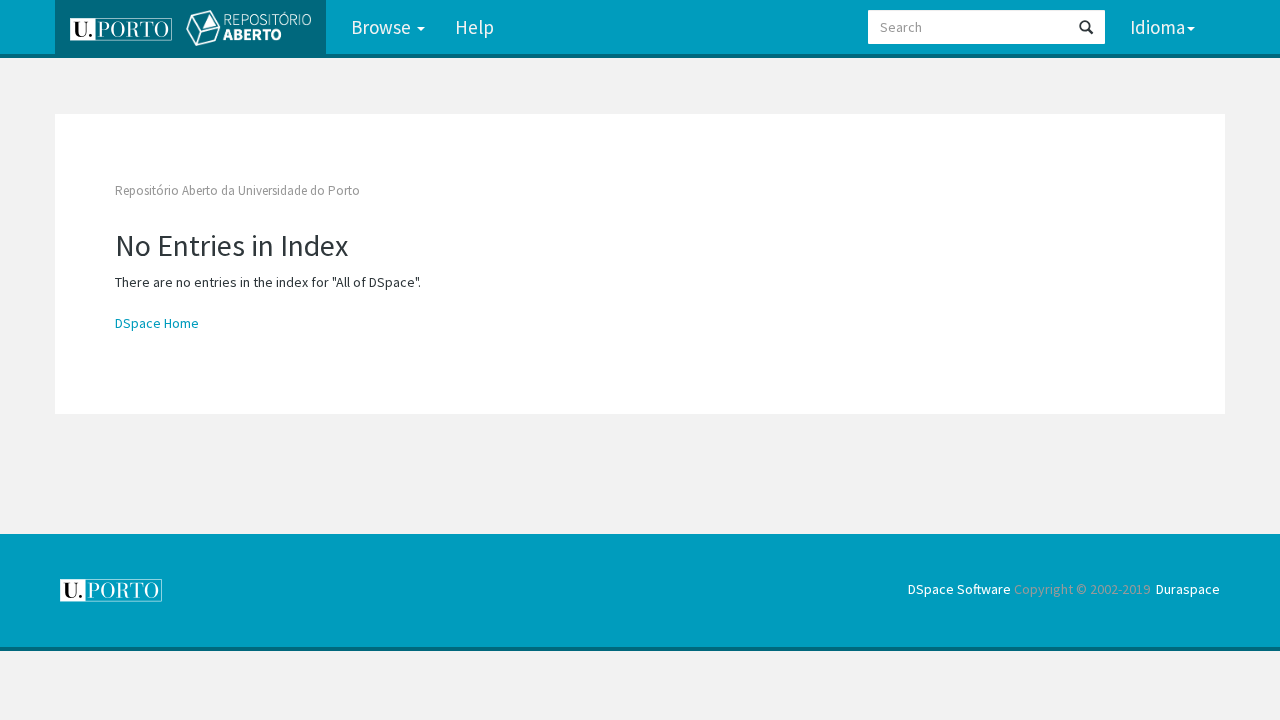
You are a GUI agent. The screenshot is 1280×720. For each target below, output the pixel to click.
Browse (383, 27)
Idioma (1157, 27)
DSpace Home (157, 323)
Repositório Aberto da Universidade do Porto (237, 190)
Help (474, 27)
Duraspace (1188, 589)
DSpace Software (959, 589)
